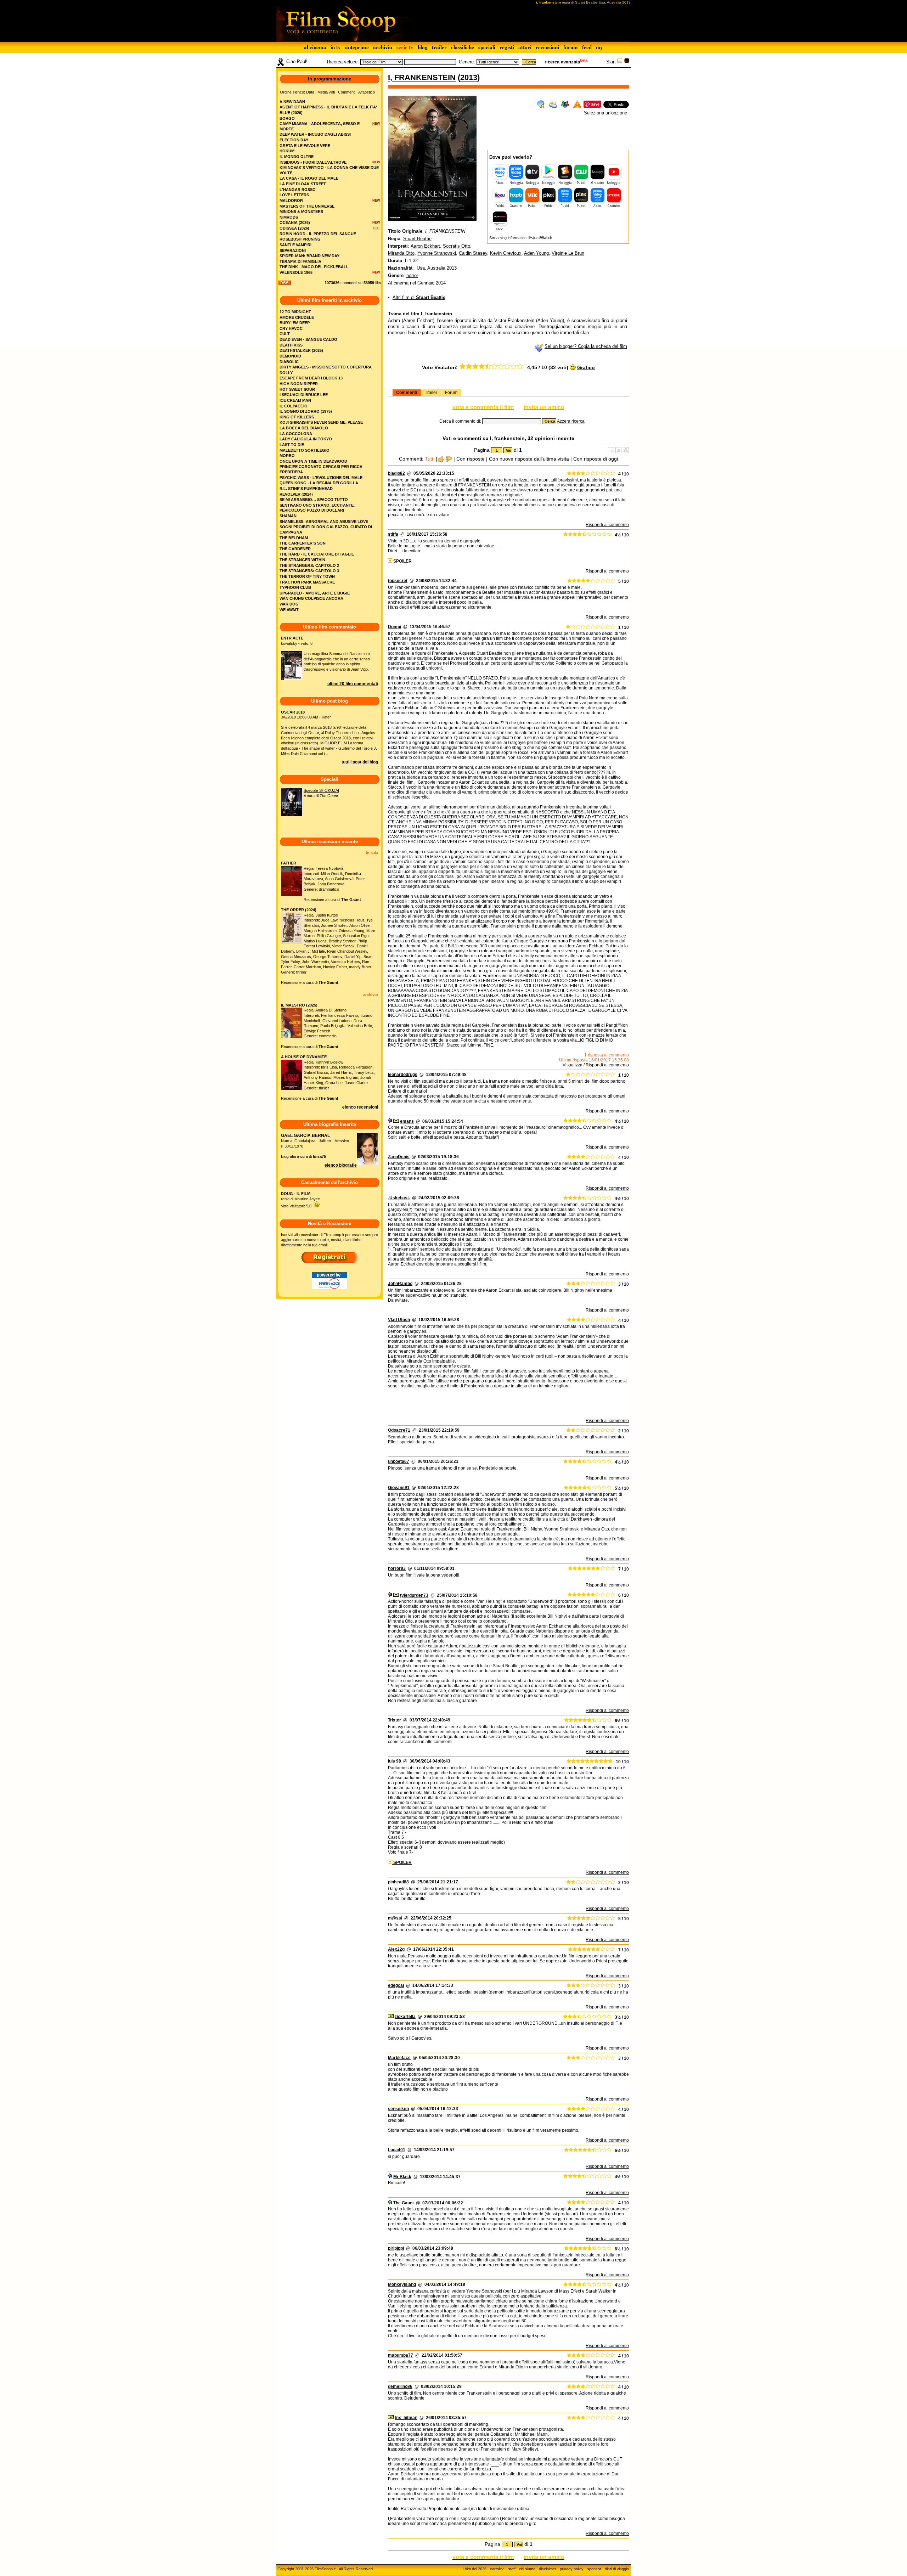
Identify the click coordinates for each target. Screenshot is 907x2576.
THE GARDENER (295, 549)
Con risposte (471, 459)
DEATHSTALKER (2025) (301, 350)
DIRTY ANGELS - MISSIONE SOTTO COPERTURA (326, 367)
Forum (451, 393)
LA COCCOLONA (296, 434)
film (378, 283)
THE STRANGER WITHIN (302, 560)
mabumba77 (401, 2355)
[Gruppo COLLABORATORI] (390, 2177)
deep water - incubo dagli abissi (315, 134)
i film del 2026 (475, 2569)
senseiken (398, 2109)
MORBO (287, 456)
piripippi (396, 2248)
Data (310, 92)
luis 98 (395, 1761)
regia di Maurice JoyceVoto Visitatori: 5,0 (300, 1200)
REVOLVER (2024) (296, 494)
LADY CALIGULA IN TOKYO (306, 439)
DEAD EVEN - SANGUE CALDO (308, 339)
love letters (294, 195)
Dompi (395, 627)
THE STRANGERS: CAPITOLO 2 (309, 565)
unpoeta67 (399, 1461)
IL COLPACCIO (294, 406)
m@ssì (395, 1918)
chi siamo (527, 2569)
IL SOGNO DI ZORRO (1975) (306, 411)
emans (407, 1121)
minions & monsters (301, 212)
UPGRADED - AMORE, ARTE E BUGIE (315, 593)
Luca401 (397, 2150)
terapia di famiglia (300, 261)
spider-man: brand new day (309, 256)
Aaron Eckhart (425, 246)
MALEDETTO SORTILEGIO (305, 450)
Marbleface (399, 2058)
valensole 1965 (296, 272)
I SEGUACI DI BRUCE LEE (304, 395)
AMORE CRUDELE (297, 317)
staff (512, 2569)
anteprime (357, 47)
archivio (383, 47)
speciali (487, 47)
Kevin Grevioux (506, 253)
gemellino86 (400, 2386)
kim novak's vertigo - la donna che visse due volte (329, 170)
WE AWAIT (289, 610)
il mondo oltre (297, 157)
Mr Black (402, 2177)
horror (412, 275)
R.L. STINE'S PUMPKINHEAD (306, 489)
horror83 (397, 1568)
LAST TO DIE (292, 445)
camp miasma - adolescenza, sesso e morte (320, 126)
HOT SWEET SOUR (297, 389)
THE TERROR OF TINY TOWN (307, 576)
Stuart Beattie (417, 239)
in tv (336, 47)
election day (294, 140)
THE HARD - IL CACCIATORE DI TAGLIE (317, 554)
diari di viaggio (617, 2569)
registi (507, 47)
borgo (287, 118)
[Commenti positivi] (441, 459)
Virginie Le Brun (568, 253)
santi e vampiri (295, 245)
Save (595, 104)
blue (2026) (291, 113)
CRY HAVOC (291, 328)
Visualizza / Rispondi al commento (596, 1065)
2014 (441, 283)
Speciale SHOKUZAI (321, 790)
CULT (285, 334)
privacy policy (572, 2569)
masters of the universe (307, 206)
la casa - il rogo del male (309, 178)
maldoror (291, 201)
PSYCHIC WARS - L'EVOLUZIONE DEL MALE (321, 478)
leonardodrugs (403, 1075)
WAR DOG (289, 604)
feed (587, 47)
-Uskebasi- (399, 1198)
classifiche (463, 47)
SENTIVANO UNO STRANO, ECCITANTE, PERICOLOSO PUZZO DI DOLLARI (317, 508)
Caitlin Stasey (473, 253)
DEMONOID (290, 356)
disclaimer (548, 2569)
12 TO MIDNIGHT (295, 312)
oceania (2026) (295, 222)
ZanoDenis (399, 1157)
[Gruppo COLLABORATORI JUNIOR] (390, 1121)
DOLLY (286, 373)
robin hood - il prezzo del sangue (318, 234)
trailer (439, 47)
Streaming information (508, 238)
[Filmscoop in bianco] (620, 62)
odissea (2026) (294, 228)
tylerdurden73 (414, 1595)
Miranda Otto (401, 253)
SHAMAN (288, 516)
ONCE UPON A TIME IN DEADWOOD (313, 461)
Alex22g (396, 1949)
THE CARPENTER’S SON (303, 543)
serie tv (405, 47)
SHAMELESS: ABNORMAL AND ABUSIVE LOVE (324, 522)
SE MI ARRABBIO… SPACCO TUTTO (314, 500)
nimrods (289, 217)
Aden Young (536, 253)
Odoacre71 (399, 1430)
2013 (469, 77)
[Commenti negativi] (449, 459)
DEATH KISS (291, 345)
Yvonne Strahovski (437, 253)
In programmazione (329, 79)
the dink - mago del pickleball (314, 267)
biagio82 (396, 473)
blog (423, 47)
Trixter (395, 1720)
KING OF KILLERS (297, 417)
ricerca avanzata (562, 62)
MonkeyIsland (402, 2284)
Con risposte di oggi (596, 459)
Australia (436, 268)
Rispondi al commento (607, 525)
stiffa (393, 534)
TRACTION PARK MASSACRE (307, 582)
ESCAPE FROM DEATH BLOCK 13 (311, 378)
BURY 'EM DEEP (295, 323)
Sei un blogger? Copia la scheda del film (586, 346)
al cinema (315, 47)
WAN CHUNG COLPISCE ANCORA (311, 598)
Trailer (431, 393)
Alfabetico (367, 92)
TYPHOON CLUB (295, 587)
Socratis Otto (457, 246)
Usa (421, 268)
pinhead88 (398, 1882)
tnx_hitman (406, 2418)
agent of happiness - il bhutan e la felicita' (328, 107)
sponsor (594, 2569)
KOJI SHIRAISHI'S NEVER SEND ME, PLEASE (321, 422)
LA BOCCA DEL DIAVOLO (304, 428)
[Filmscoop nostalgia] (627, 62)
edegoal (396, 1985)
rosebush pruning (300, 239)
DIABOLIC (289, 362)
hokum (287, 151)
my (599, 47)
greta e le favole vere (305, 146)
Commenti (407, 393)
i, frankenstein (422, 77)
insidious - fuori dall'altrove (313, 162)
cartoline (497, 2569)
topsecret (398, 581)
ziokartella (405, 2017)
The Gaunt (404, 2203)
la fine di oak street (303, 184)
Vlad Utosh (399, 1320)
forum (571, 47)
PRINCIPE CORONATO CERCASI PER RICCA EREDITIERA (321, 469)
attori (525, 47)
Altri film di (419, 297)
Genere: (467, 62)
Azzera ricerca (571, 421)
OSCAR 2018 (293, 712)
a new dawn (292, 102)
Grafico (586, 367)
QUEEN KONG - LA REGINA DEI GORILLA (319, 483)
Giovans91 (399, 1488)
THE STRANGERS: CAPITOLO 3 (309, 571)
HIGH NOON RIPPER (299, 384)
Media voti (326, 92)
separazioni (293, 250)
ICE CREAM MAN (295, 400)
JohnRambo (400, 1284)
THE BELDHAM (294, 538)
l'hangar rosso (298, 190)
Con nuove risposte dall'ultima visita (529, 459)
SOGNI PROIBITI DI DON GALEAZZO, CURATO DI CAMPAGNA (326, 529)
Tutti (430, 459)
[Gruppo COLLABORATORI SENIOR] (390, 2203)
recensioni (547, 47)
